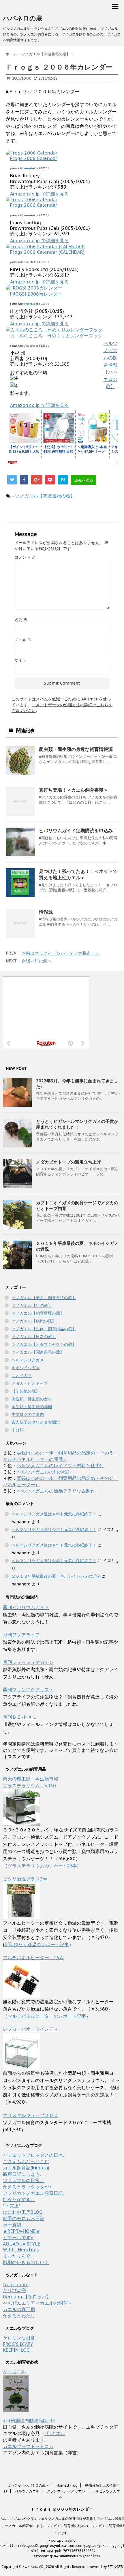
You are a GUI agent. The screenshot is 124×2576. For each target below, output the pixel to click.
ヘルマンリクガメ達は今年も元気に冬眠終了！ (54, 1514)
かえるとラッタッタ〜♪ (27, 2187)
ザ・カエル (14, 2372)
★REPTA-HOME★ (22, 2231)
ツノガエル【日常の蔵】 (34, 1337)
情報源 (46, 912)
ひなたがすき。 (19, 2199)
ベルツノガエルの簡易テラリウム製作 (56, 1491)
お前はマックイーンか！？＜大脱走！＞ (61, 953)
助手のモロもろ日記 (24, 2218)
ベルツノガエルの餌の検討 (44, 1472)
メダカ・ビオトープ (30, 1383)
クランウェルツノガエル (66, 2491)
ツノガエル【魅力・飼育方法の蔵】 (44, 1298)
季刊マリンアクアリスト (28, 1690)
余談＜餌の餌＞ (37, 961)
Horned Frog (67, 2485)
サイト (20, 660)
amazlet (30, 168)
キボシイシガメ (26, 1368)
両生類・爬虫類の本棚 (32, 1407)
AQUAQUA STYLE (22, 2244)
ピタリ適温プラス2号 (25, 1879)
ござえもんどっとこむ (26, 2161)
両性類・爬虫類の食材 (32, 1399)
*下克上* (12, 2206)
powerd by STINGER (106, 2567)
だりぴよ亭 (14, 2290)
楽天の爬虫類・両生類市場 (31, 1779)
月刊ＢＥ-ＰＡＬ (20, 1717)
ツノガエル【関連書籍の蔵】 (45, 496)
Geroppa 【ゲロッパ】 (27, 2297)
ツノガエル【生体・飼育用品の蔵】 (44, 1329)
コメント (25, 557)
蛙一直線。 (14, 2225)
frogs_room (16, 2284)
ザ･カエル (55, 2433)
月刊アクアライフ (21, 1635)
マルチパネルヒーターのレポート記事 (47, 2016)
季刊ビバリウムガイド (26, 1607)
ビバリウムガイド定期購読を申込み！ (78, 831)
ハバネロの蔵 (23, 18)
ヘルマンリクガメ (28, 1360)
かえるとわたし (19, 2316)
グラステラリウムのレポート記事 (42, 1866)
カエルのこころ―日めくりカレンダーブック (56, 336)
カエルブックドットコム (28, 2446)
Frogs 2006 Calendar (34, 158)
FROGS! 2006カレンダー (36, 294)
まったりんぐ (17, 2256)
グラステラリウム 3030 (29, 1786)
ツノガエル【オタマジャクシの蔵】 (44, 1344)
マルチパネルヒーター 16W (33, 1957)
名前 (21, 620)
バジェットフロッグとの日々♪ (34, 2155)
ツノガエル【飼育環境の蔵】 (38, 1313)
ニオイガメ (22, 1376)
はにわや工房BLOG (23, 2212)
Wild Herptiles (21, 2250)
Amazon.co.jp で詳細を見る (40, 194)
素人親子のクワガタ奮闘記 (36, 1422)
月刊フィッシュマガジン (28, 1662)
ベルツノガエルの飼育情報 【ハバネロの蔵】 (110, 365)
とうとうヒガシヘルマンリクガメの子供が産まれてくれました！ (77, 1124)
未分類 (18, 1430)
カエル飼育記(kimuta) (26, 2168)
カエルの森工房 (19, 2309)
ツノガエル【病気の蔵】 (34, 1321)
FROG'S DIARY (18, 2344)
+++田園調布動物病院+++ (29, 2421)
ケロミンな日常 (19, 2338)
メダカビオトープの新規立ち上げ (68, 1162)
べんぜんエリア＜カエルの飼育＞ (37, 2303)
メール (23, 640)
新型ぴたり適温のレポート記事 (37, 1944)
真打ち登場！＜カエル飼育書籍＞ (74, 790)
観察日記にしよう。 (24, 2174)
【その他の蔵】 (26, 1391)
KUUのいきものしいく (26, 2262)
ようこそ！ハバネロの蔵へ (28, 2485)
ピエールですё (18, 2237)
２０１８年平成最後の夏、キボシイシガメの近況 (56, 1576)
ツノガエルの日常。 (24, 2180)
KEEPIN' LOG (16, 2350)
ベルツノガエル (27, 2491)
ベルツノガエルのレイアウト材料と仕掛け (61, 1465)
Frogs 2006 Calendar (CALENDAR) (47, 252)
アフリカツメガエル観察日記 (33, 2193)
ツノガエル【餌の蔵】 (32, 1305)
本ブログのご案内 (28, 1414)
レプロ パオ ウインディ (31, 2029)
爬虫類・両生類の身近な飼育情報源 (76, 749)
